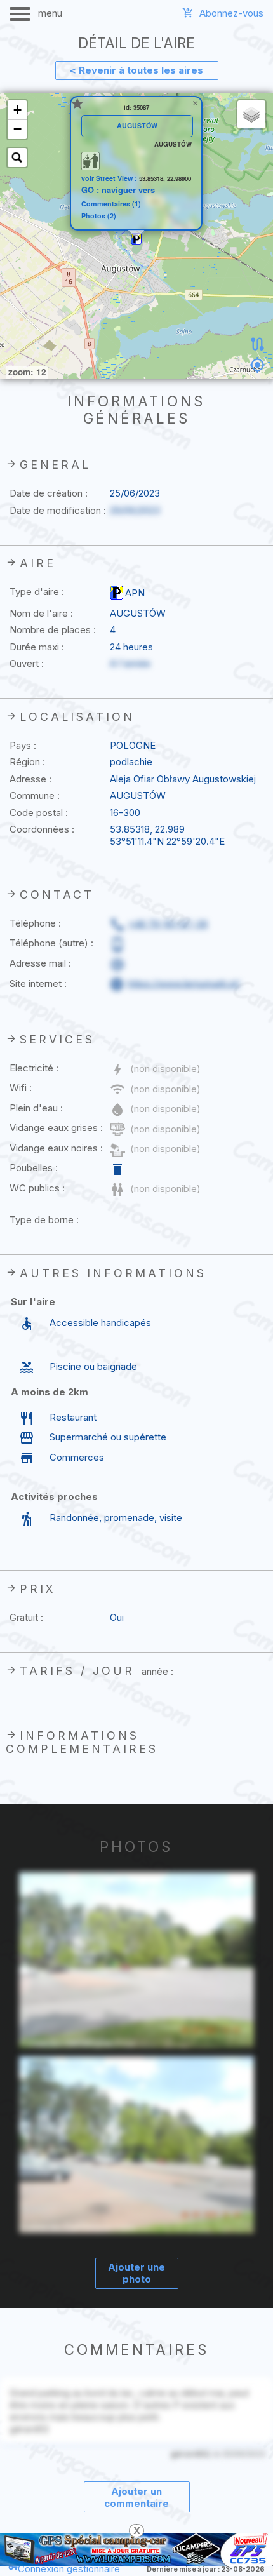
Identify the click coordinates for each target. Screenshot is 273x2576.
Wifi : (21, 1088)
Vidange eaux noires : (56, 1148)
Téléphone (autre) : (51, 943)
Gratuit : (26, 1617)
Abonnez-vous (231, 13)
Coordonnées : (42, 829)
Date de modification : (58, 510)
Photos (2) (99, 216)
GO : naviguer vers (118, 190)
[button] (136, 239)
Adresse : (30, 779)
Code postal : (39, 813)
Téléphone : (35, 923)
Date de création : (49, 493)
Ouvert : (27, 663)
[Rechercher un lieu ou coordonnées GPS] (17, 158)
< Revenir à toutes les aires (136, 70)
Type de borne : (44, 1220)
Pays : (23, 745)
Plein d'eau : (36, 1108)
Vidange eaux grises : (56, 1128)
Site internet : (38, 983)
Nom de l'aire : (41, 613)
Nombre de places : (53, 630)
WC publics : (37, 1188)
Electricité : (34, 1068)
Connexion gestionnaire (69, 2569)
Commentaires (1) (111, 204)
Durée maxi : (37, 647)
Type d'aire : (37, 592)
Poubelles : (34, 1168)
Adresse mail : (40, 963)
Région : (27, 762)
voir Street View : (110, 178)
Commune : (35, 795)
